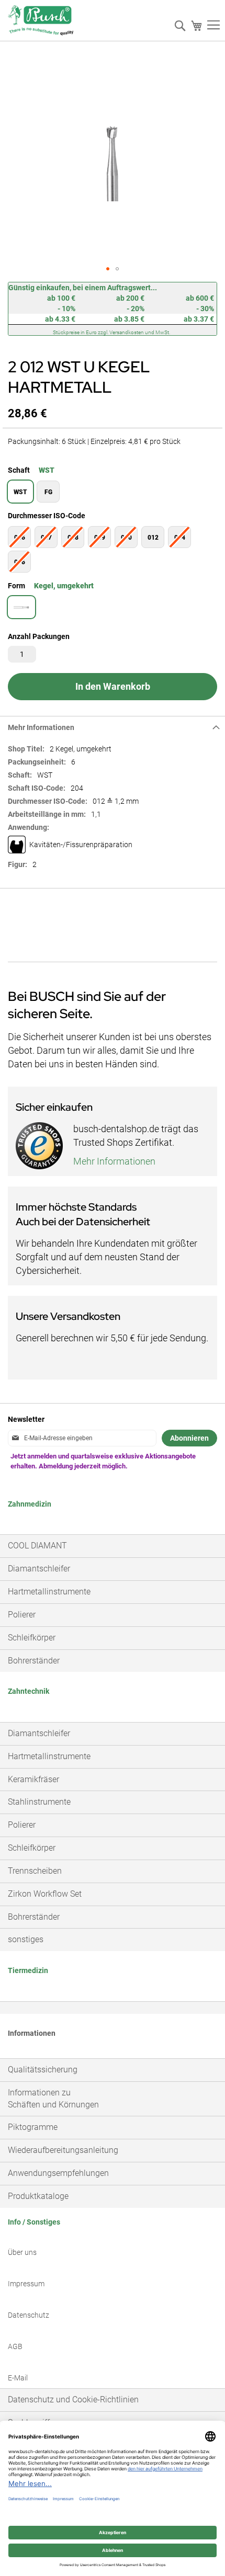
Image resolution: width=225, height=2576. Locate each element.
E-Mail (18, 2378)
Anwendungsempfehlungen (58, 2173)
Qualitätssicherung (43, 2070)
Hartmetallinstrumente (49, 1592)
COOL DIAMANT (37, 1546)
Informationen (32, 2033)
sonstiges (26, 1939)
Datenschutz (29, 2315)
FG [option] (48, 492)
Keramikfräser (33, 1779)
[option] (21, 607)
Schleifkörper (32, 1638)
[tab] (113, 727)
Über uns (22, 2252)
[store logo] (41, 23)
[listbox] (113, 493)
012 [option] (153, 538)
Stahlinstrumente (39, 1802)
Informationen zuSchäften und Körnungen (53, 2099)
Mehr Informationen (41, 727)
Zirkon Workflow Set (45, 1894)
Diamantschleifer (39, 1569)
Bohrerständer (34, 1661)
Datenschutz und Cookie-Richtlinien (73, 2400)
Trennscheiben (35, 1871)
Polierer (22, 1615)
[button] (108, 269)
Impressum (26, 2284)
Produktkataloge (38, 2196)
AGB (15, 2346)
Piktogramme (33, 2127)
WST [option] (20, 492)
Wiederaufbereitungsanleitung (63, 2150)
